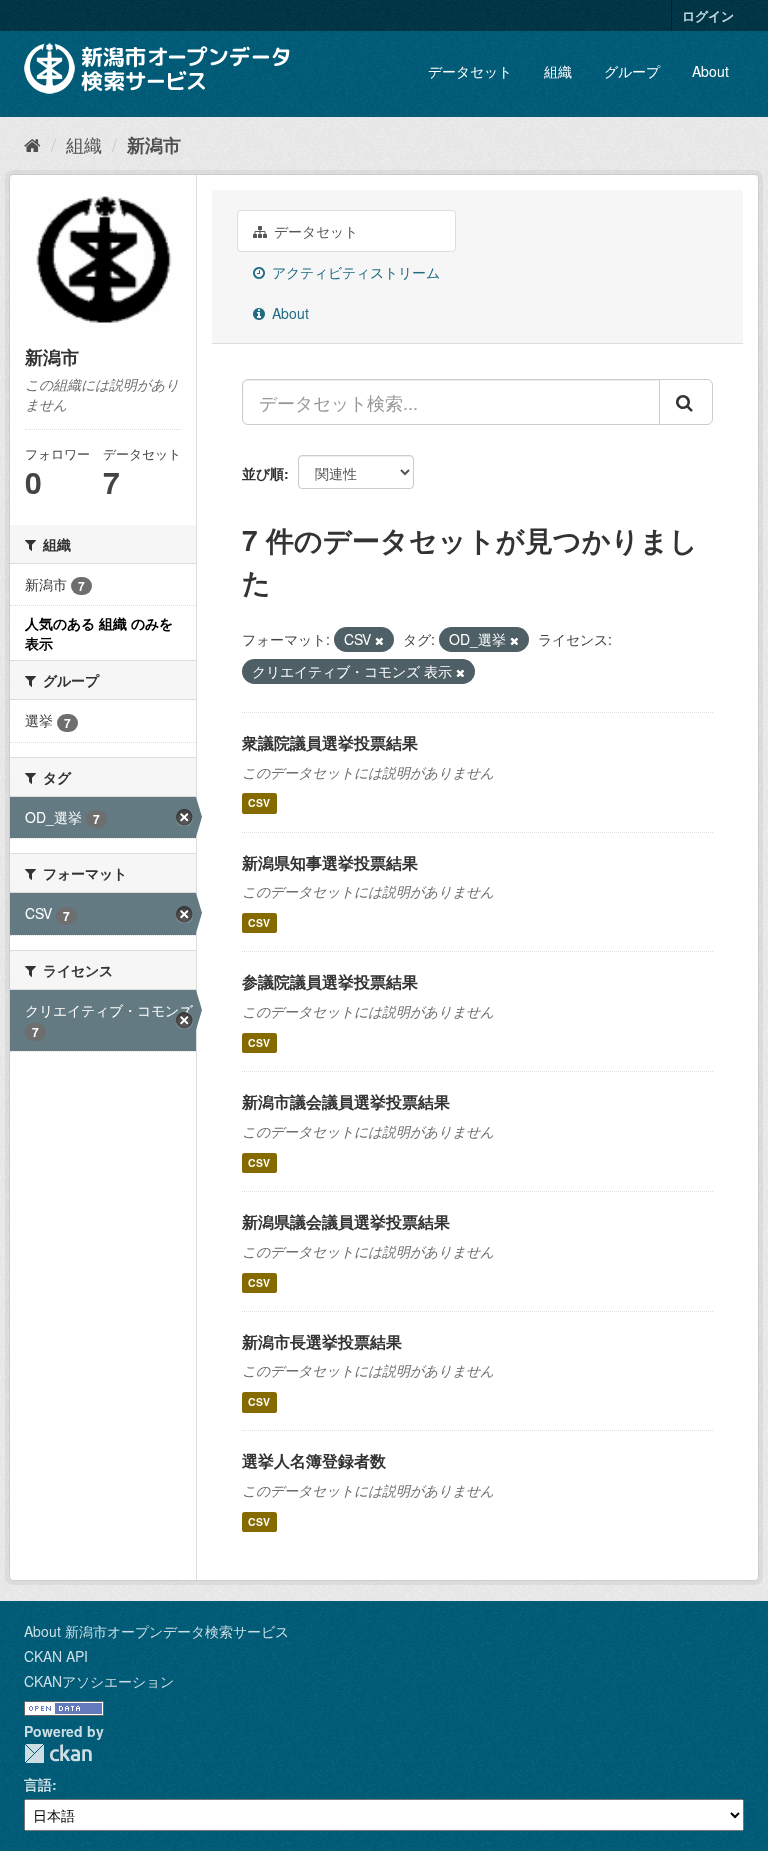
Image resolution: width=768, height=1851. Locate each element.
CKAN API (56, 1656)
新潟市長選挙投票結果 (322, 1341)
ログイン (708, 15)
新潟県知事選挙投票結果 (330, 862)
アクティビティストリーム (354, 272)
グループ (632, 71)
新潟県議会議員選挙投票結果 (346, 1221)
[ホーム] (32, 144)
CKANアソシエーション (99, 1681)
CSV (259, 803)
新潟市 (154, 145)
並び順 (263, 473)
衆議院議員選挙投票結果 (330, 742)
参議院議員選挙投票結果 (330, 981)
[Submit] (686, 402)
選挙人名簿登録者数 (314, 1460)
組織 (558, 71)
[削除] (379, 640)
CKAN (58, 1753)
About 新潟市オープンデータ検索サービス (156, 1631)
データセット (470, 71)
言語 (38, 1784)
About (710, 71)
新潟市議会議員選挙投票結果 (346, 1101)
